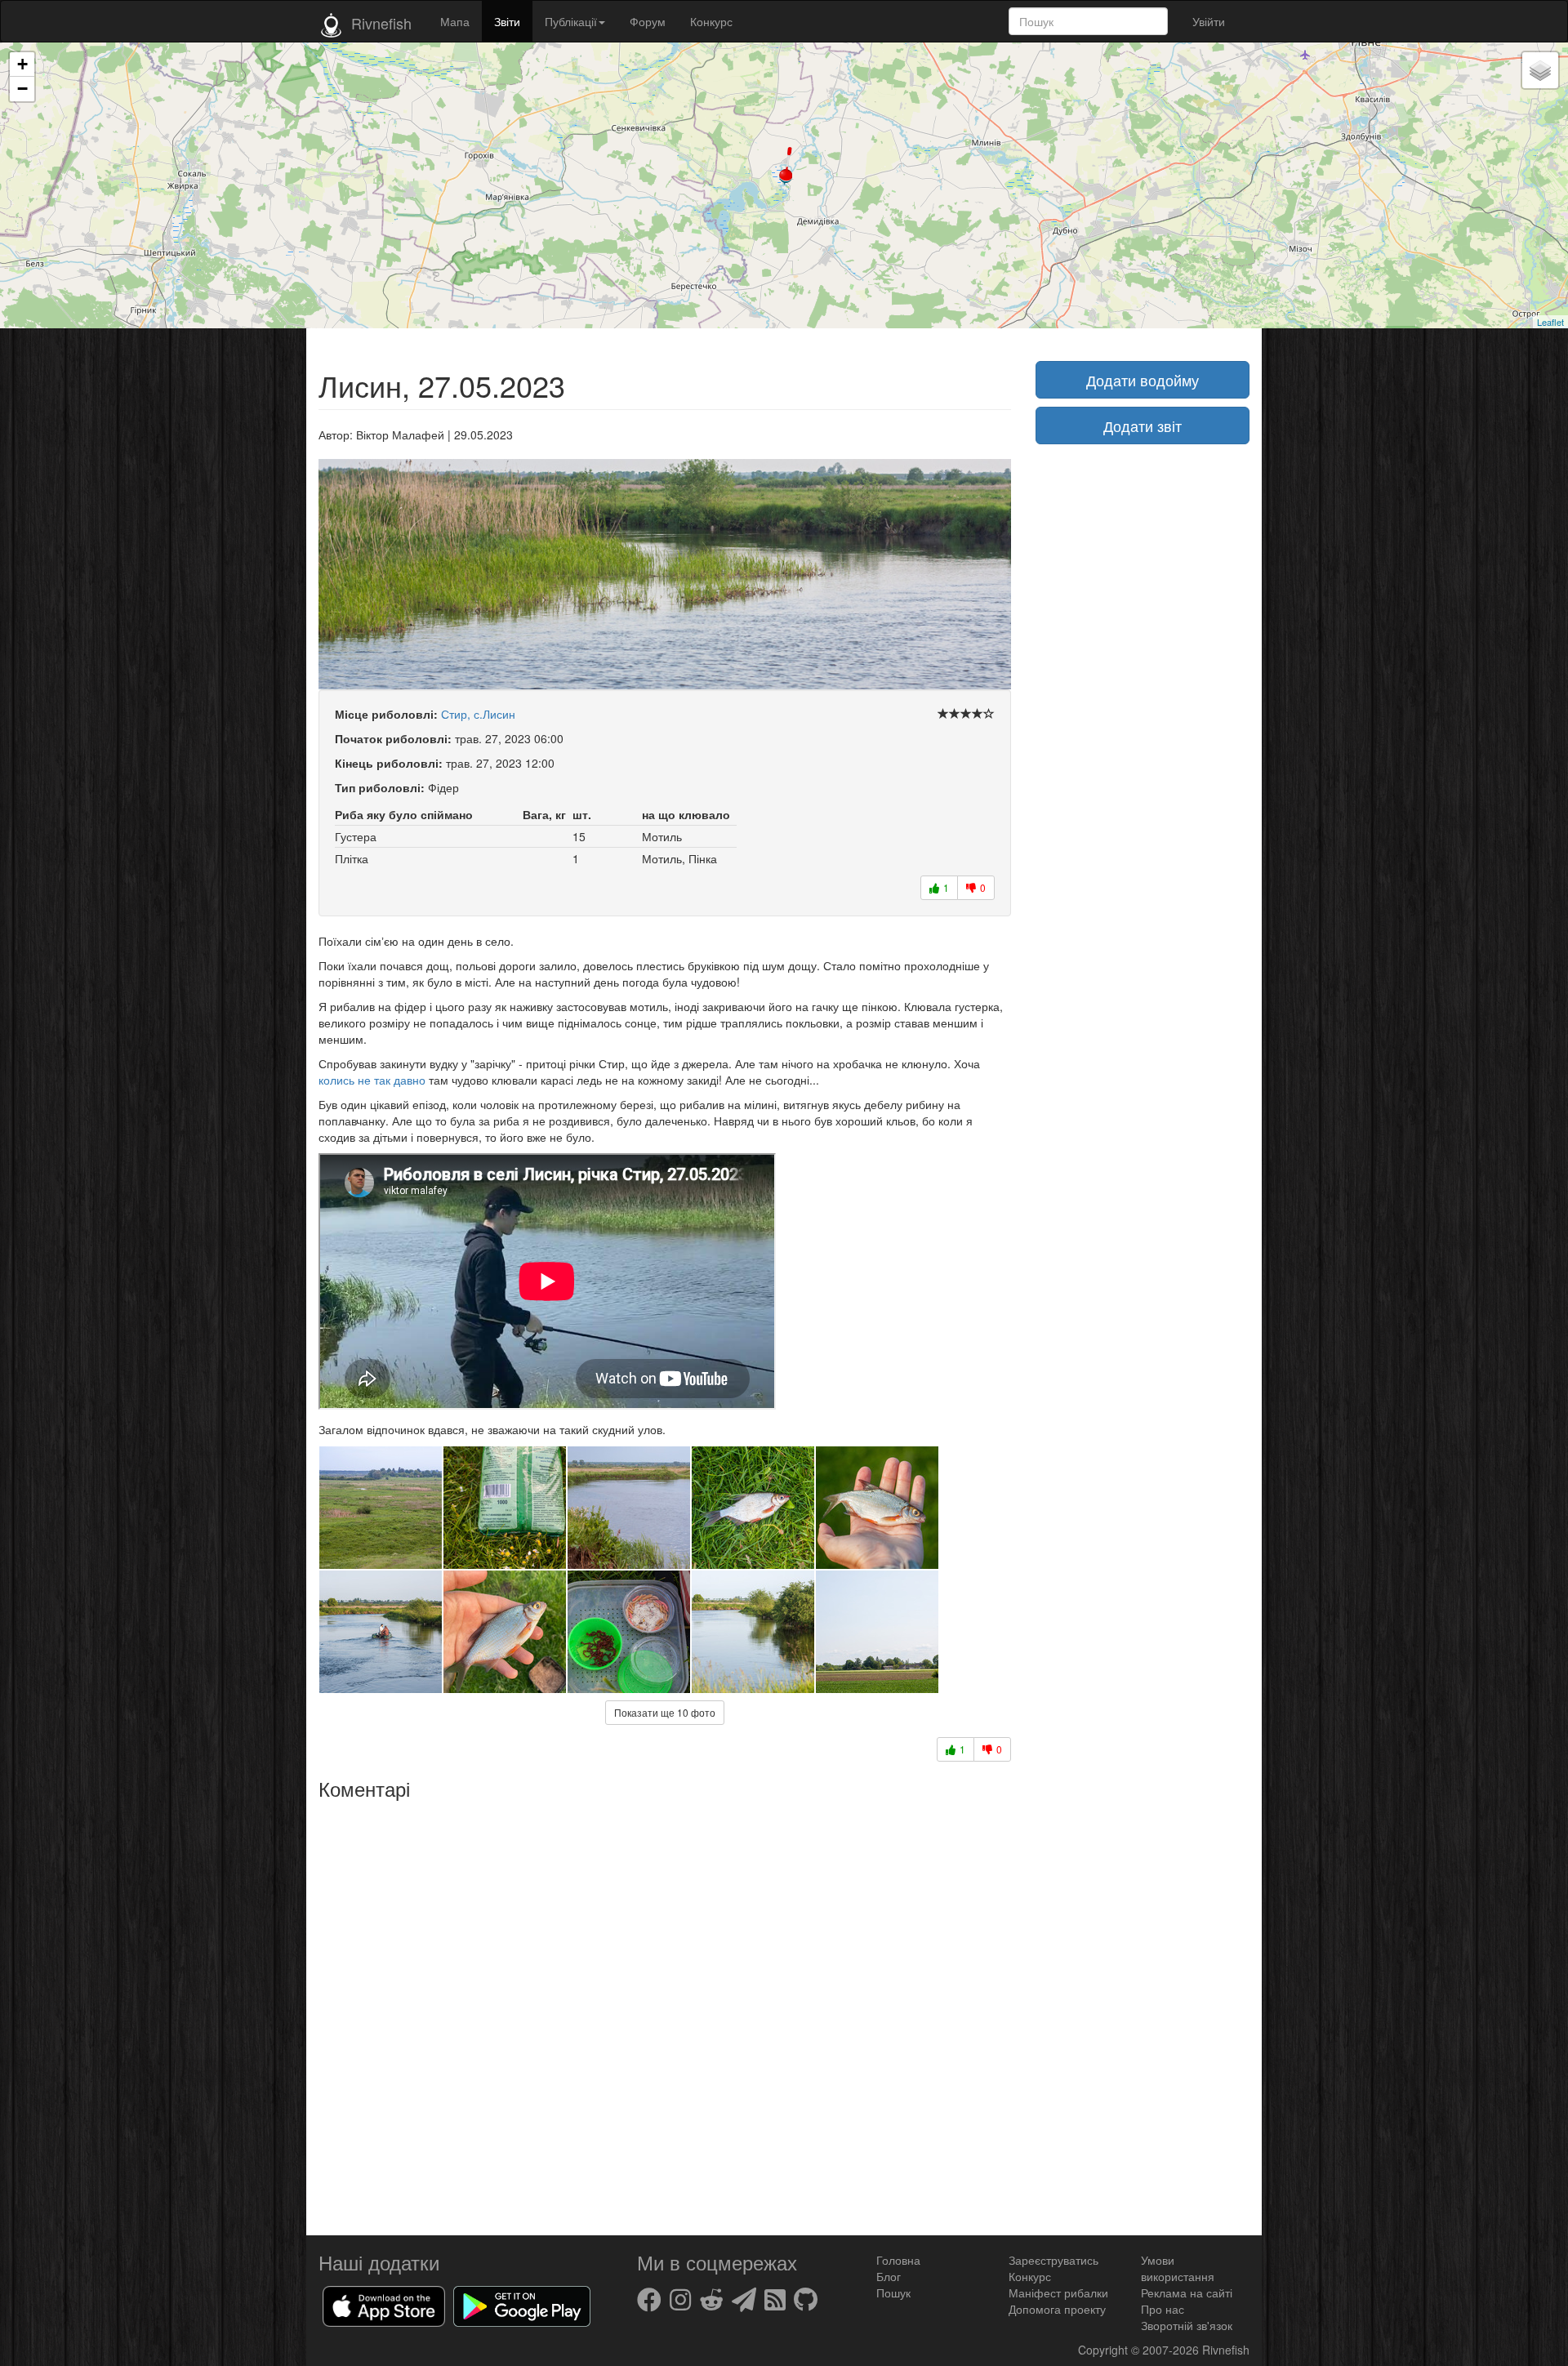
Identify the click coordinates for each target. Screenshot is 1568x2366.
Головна (898, 2260)
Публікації (571, 21)
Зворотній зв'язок (1187, 2325)
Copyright (1105, 2350)
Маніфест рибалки (1058, 2292)
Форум (648, 21)
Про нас (1163, 2309)
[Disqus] (665, 2012)
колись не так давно (372, 1080)
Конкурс (711, 21)
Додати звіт (1143, 426)
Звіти (507, 21)
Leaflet (1550, 322)
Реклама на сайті (1187, 2292)
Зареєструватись (1053, 2260)
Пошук (893, 2292)
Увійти (1209, 21)
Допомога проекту (1057, 2309)
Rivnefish (1226, 2350)
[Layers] (1540, 70)
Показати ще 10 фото (665, 1712)
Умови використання (1178, 2268)
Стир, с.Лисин (478, 714)
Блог (889, 2276)
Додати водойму (1143, 380)
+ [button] (22, 64)
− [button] (22, 89)
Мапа (455, 21)
